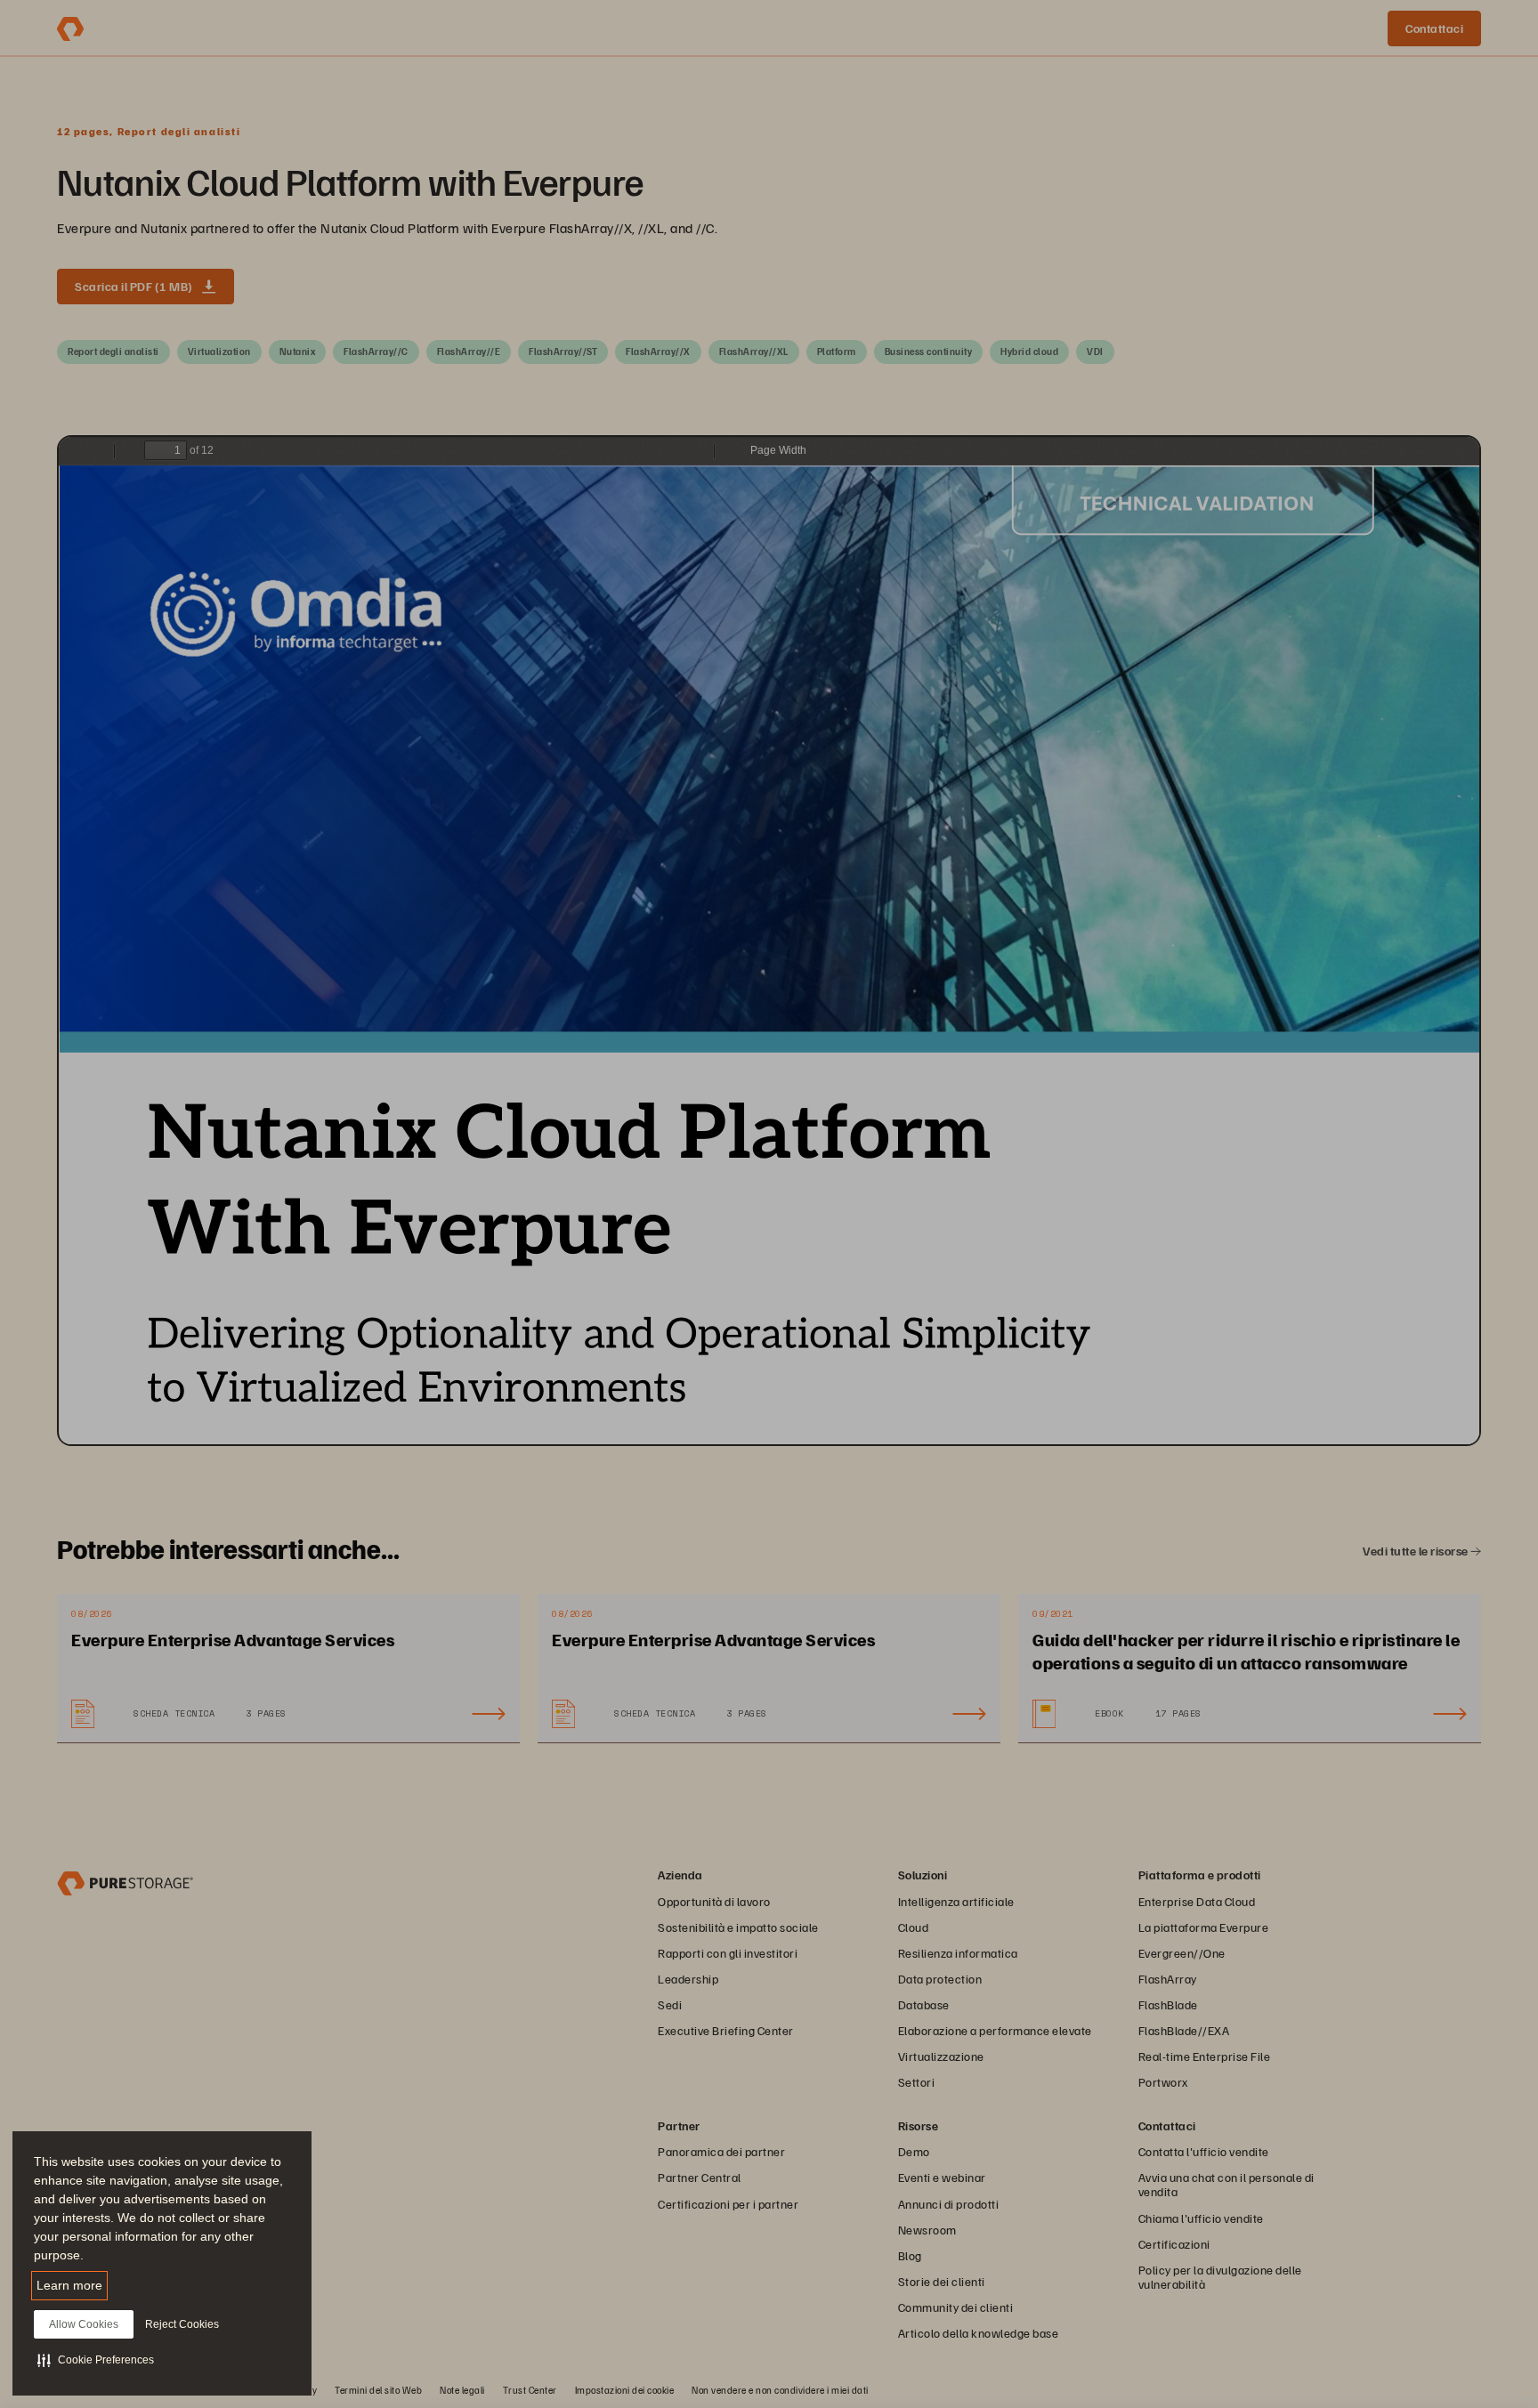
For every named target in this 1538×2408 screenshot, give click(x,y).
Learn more (69, 2285)
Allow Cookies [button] (84, 2324)
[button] (96, 2360)
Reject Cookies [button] (182, 2324)
